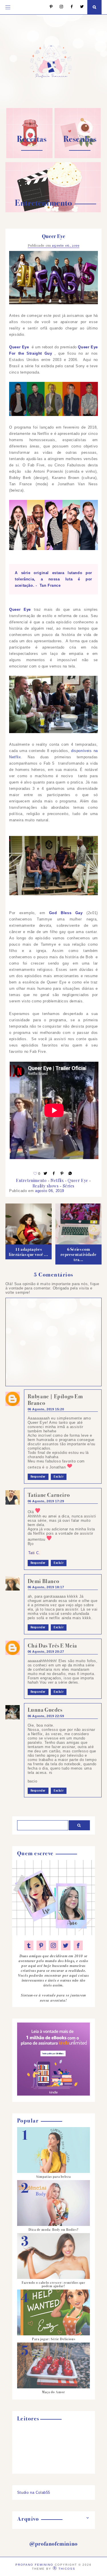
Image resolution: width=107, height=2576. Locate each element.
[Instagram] (59, 7)
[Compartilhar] (70, 1174)
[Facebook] (69, 7)
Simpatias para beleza (53, 2177)
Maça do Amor (53, 2392)
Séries (69, 1186)
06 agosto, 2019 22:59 (46, 1716)
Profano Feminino (34, 2565)
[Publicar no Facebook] (54, 1174)
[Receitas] (29, 157)
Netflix (57, 1180)
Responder (38, 1477)
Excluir (59, 1477)
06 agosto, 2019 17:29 (46, 1501)
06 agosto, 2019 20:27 (46, 1652)
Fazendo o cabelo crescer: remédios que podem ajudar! (53, 2284)
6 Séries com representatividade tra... (78, 1254)
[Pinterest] (48, 7)
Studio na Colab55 (34, 2492)
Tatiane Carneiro (49, 1495)
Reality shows (46, 1186)
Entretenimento (31, 1180)
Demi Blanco (44, 1581)
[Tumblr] (29, 1945)
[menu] (8, 7)
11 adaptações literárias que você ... (28, 1252)
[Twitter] (79, 7)
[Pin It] (62, 1174)
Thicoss (67, 2569)
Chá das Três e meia (52, 1646)
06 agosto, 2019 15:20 (46, 1409)
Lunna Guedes (45, 1710)
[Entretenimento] (53, 211)
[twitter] (66, 1945)
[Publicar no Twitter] (46, 1174)
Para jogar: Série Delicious (54, 2339)
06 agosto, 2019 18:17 (46, 1587)
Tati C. (34, 1553)
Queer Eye (78, 1180)
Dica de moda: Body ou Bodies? (53, 2230)
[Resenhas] (78, 157)
